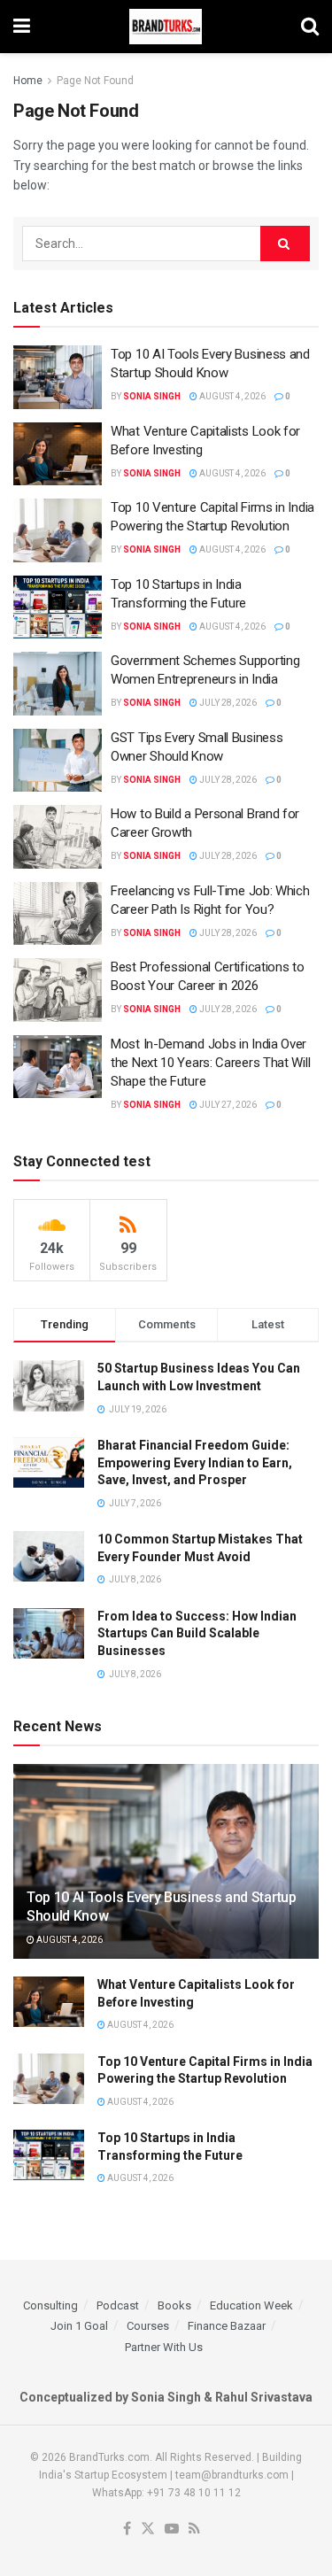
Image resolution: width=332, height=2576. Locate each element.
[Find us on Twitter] (148, 2530)
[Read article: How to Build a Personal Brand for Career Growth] (58, 837)
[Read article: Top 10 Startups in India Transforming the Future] (58, 607)
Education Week (251, 2305)
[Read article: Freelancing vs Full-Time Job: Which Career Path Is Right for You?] (58, 914)
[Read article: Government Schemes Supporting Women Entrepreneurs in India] (58, 684)
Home (28, 81)
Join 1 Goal (79, 2326)
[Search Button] (310, 27)
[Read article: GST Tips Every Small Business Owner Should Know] (58, 761)
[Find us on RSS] (194, 2530)
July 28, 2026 (227, 703)
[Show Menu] (22, 27)
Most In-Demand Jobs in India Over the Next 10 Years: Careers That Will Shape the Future (210, 1063)
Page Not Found (95, 81)
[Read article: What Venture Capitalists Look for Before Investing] (58, 454)
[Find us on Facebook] (127, 2530)
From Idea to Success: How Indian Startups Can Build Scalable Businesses (197, 1633)
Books (174, 2305)
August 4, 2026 (232, 396)
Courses (148, 2326)
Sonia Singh (152, 396)
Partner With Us (164, 2347)
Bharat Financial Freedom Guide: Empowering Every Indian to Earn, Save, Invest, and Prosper (195, 1462)
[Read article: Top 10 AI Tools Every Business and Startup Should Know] (58, 377)
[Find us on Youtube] (172, 2530)
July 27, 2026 (227, 1105)
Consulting (50, 2305)
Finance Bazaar (227, 2326)
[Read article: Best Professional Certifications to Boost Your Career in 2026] (58, 990)
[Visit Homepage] (166, 27)
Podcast (118, 2305)
